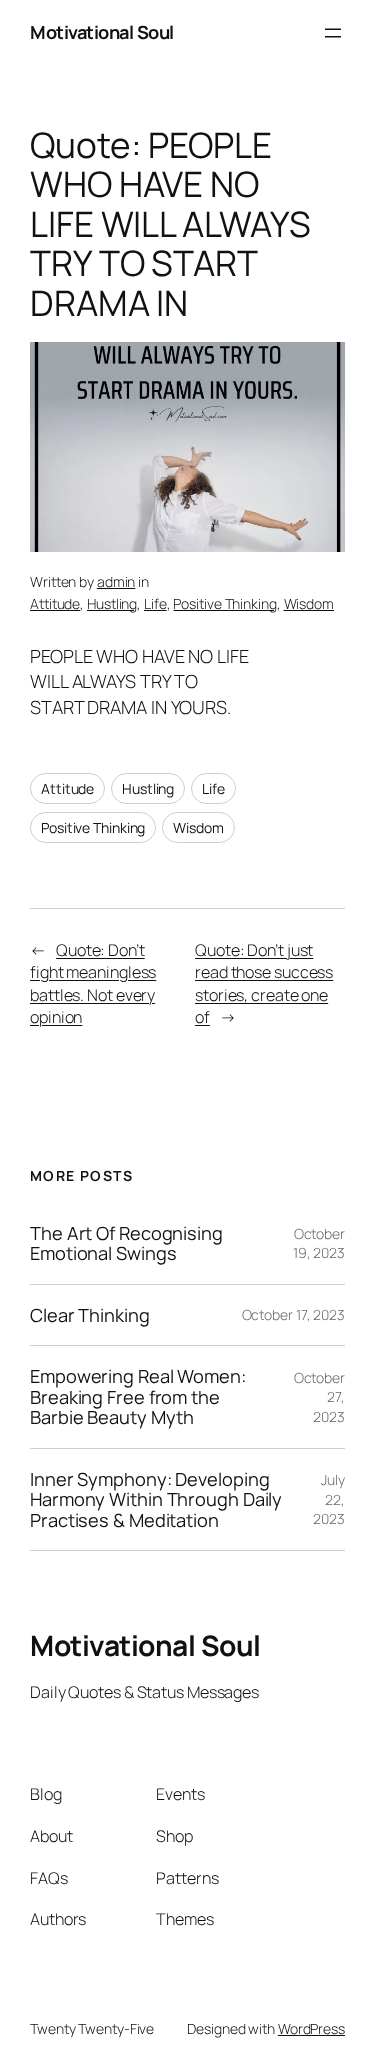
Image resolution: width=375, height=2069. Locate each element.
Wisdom (309, 603)
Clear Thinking (90, 1315)
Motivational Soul (102, 32)
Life (155, 603)
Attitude (55, 603)
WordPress (311, 2028)
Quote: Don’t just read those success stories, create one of (264, 984)
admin (116, 581)
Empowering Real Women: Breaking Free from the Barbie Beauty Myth (138, 1396)
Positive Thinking (224, 603)
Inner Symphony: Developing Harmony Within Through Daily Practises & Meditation (156, 1499)
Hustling (112, 603)
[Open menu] (333, 33)
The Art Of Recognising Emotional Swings (126, 1243)
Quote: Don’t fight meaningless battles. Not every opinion (93, 984)
